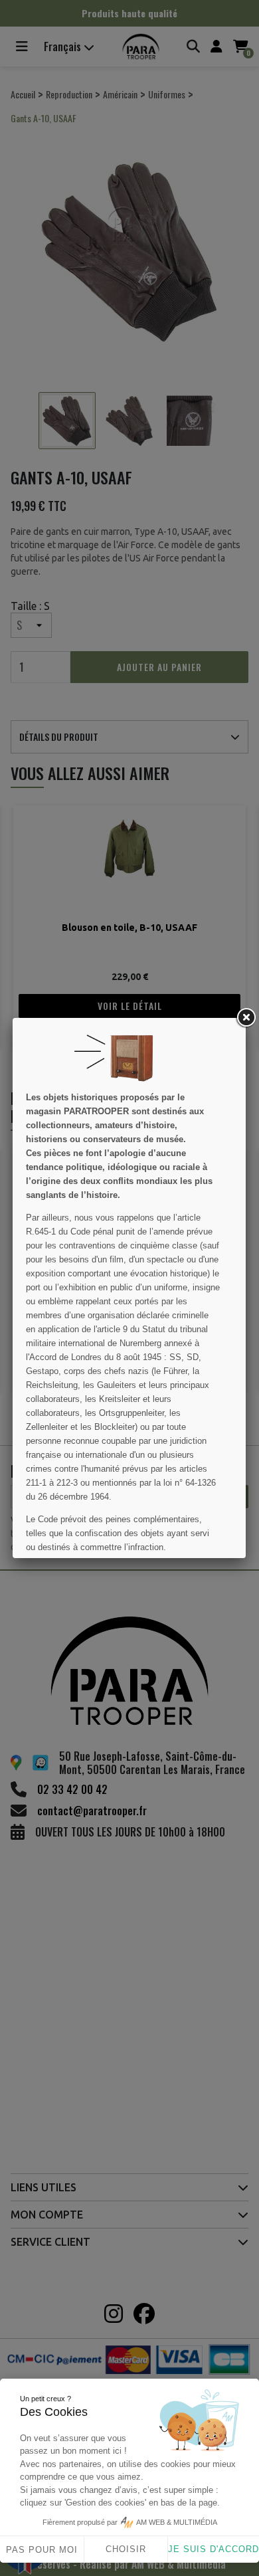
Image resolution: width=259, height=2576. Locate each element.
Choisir (126, 2549)
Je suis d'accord (214, 2549)
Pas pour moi (42, 2550)
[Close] (246, 1018)
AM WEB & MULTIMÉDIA (177, 2522)
